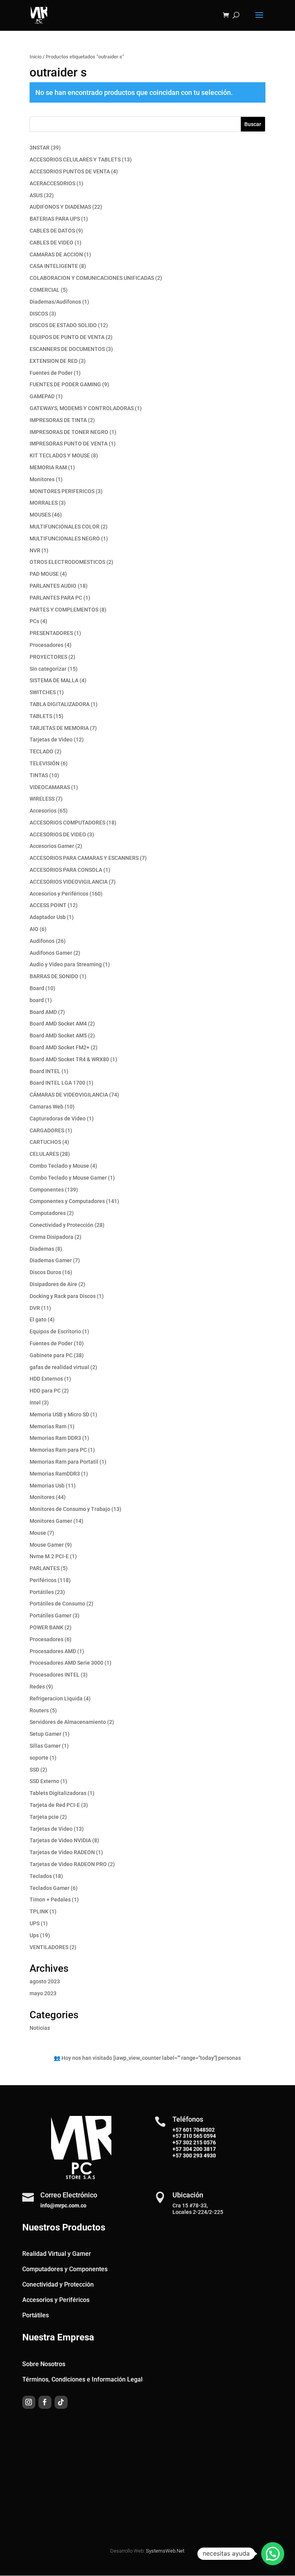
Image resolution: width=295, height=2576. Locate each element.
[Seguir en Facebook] (45, 2402)
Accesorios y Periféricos (56, 2300)
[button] (273, 2554)
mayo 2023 (43, 1993)
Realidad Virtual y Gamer (57, 2254)
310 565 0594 (199, 2136)
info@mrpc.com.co (63, 2205)
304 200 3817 (199, 2149)
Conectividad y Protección (58, 2284)
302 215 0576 (199, 2142)
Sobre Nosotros (44, 2364)
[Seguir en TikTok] (61, 2402)
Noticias (40, 2028)
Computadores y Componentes (65, 2269)
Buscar (253, 124)
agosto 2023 (45, 1981)
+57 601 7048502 (194, 2130)
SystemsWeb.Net (165, 2551)
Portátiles (36, 2315)
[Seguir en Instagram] (29, 2402)
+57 (177, 2136)
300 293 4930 (199, 2156)
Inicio (36, 57)
